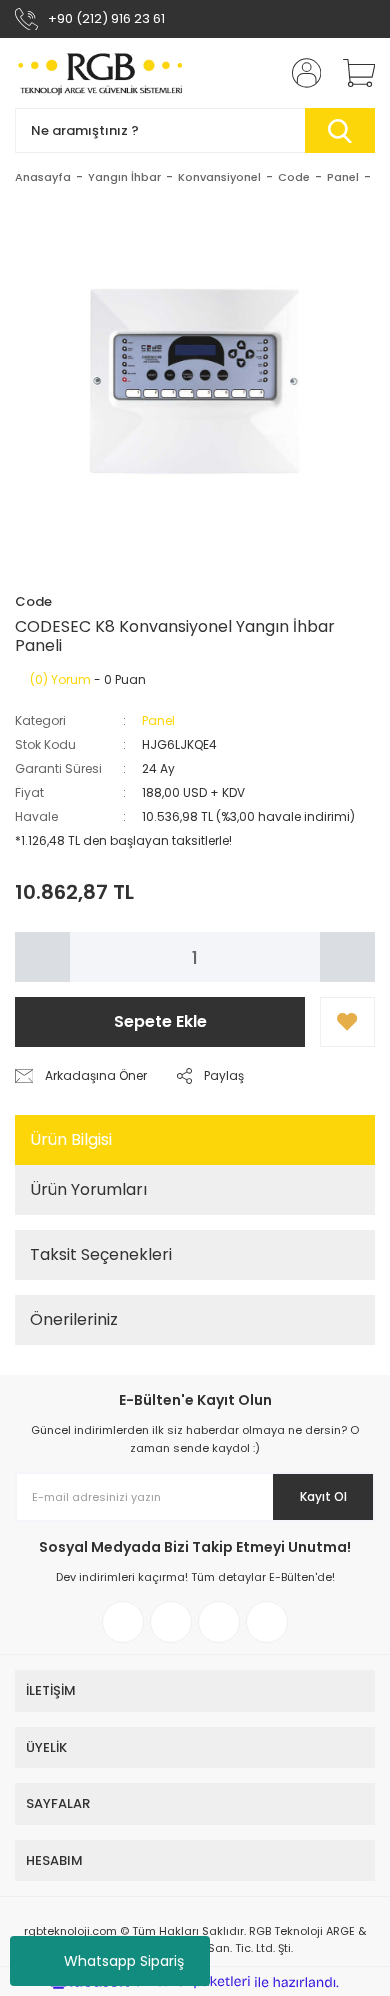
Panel (158, 720)
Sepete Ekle (160, 1021)
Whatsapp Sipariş (124, 1961)
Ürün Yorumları (88, 1189)
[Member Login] (300, 73)
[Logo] (101, 73)
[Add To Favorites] (347, 1022)
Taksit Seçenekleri (101, 1254)
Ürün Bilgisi (71, 1139)
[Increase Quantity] (347, 957)
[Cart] (352, 73)
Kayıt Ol (323, 1496)
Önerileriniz (74, 1319)
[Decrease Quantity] (42, 957)
